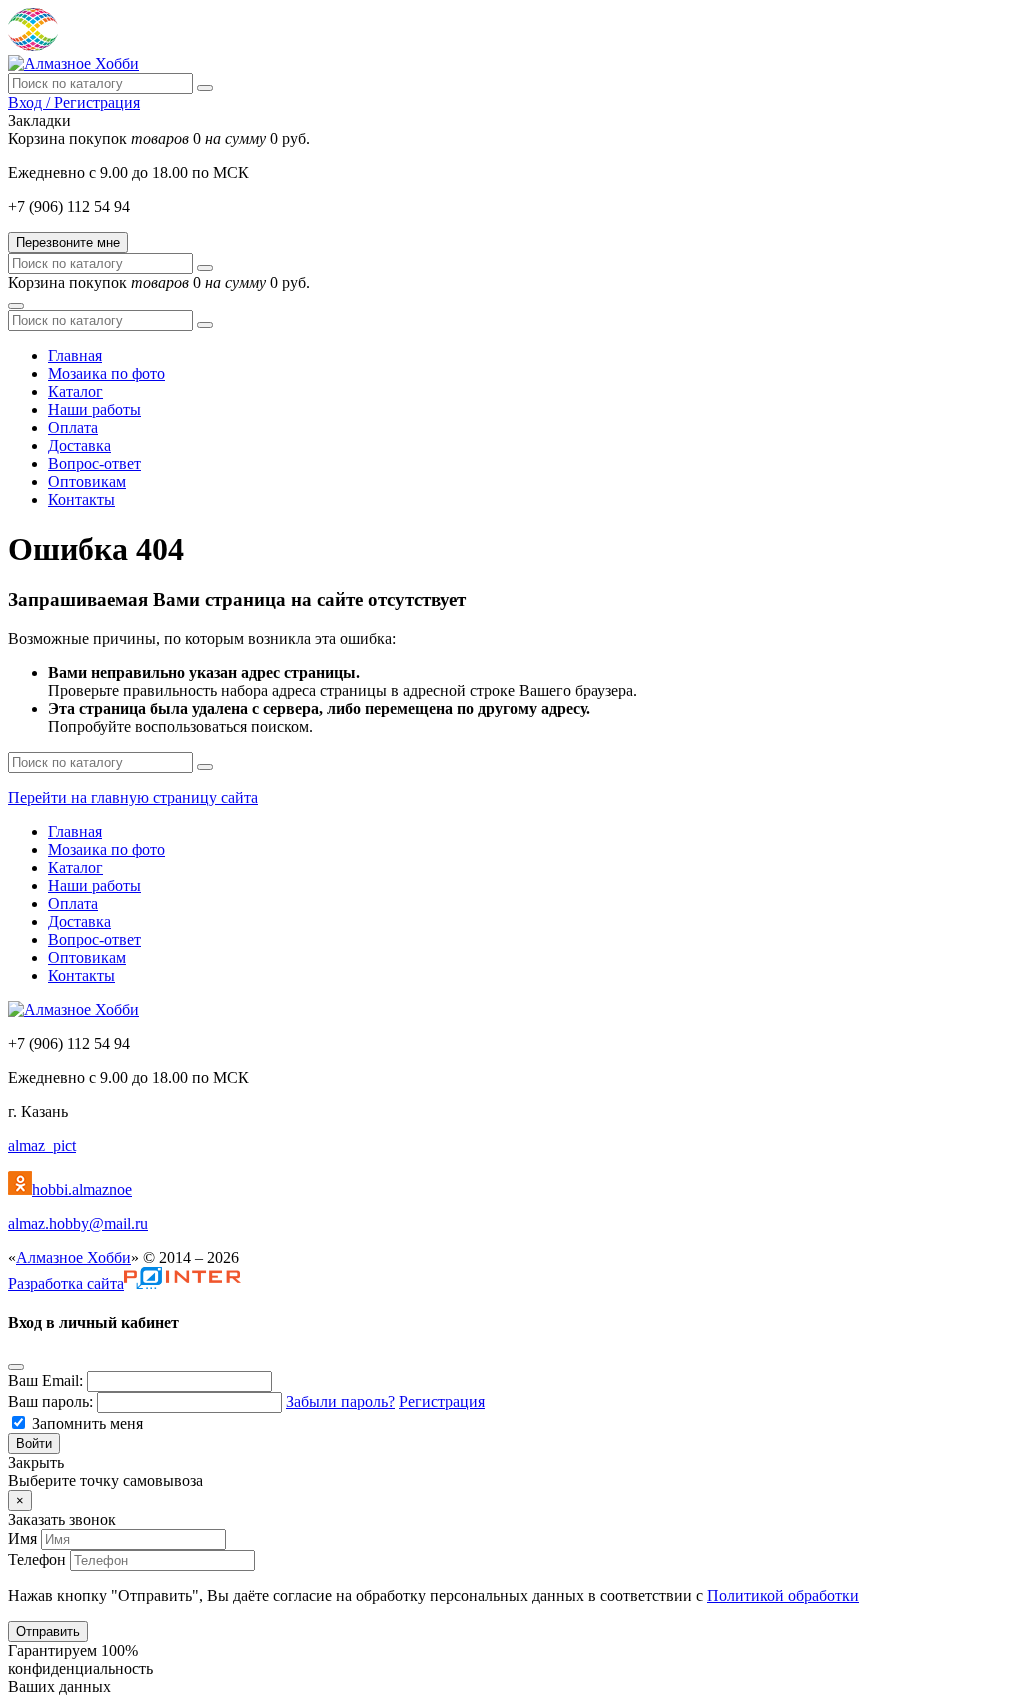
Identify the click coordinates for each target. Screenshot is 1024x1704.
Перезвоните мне (68, 242)
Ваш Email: (45, 1380)
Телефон (37, 1559)
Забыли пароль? (340, 1401)
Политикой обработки (783, 1595)
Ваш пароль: (50, 1401)
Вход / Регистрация (74, 102)
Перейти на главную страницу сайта (133, 797)
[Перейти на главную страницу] (73, 63)
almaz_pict (42, 1145)
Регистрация (442, 1401)
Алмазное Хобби (73, 1257)
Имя (22, 1538)
